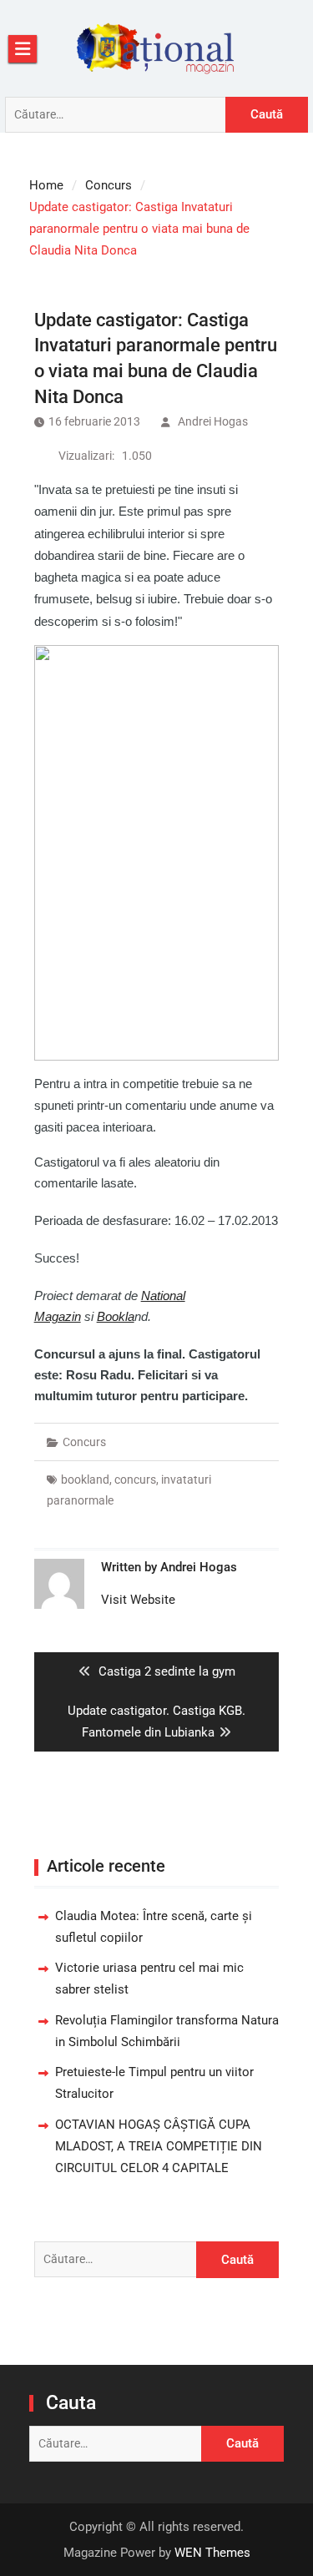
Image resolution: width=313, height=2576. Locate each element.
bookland (85, 1480)
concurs (135, 1480)
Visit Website (138, 1600)
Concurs (84, 1442)
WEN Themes (212, 2553)
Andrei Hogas (213, 421)
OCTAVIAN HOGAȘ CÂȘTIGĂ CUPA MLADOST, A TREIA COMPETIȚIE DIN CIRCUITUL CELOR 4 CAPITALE (159, 2147)
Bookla (116, 1316)
